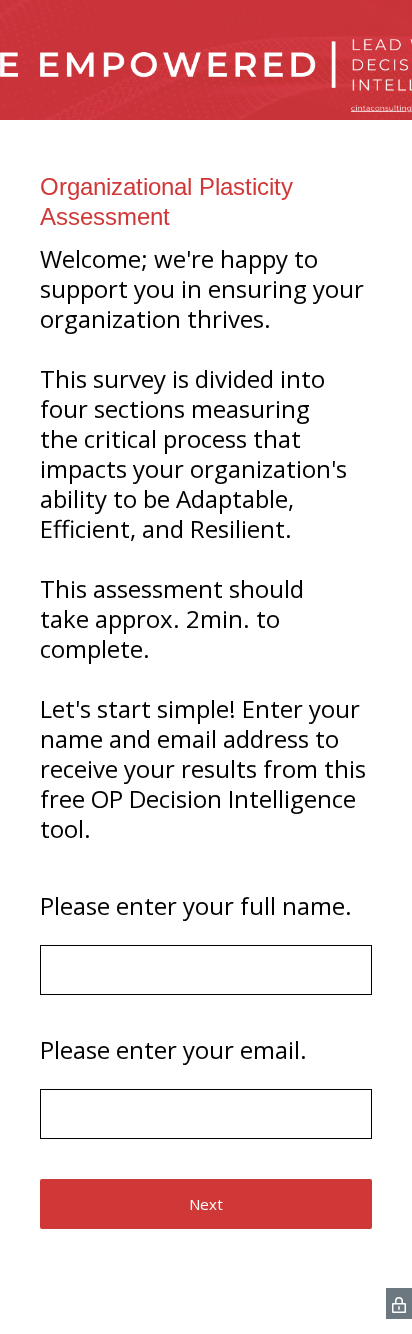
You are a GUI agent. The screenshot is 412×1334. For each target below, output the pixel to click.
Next (206, 1204)
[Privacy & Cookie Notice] (399, 1303)
